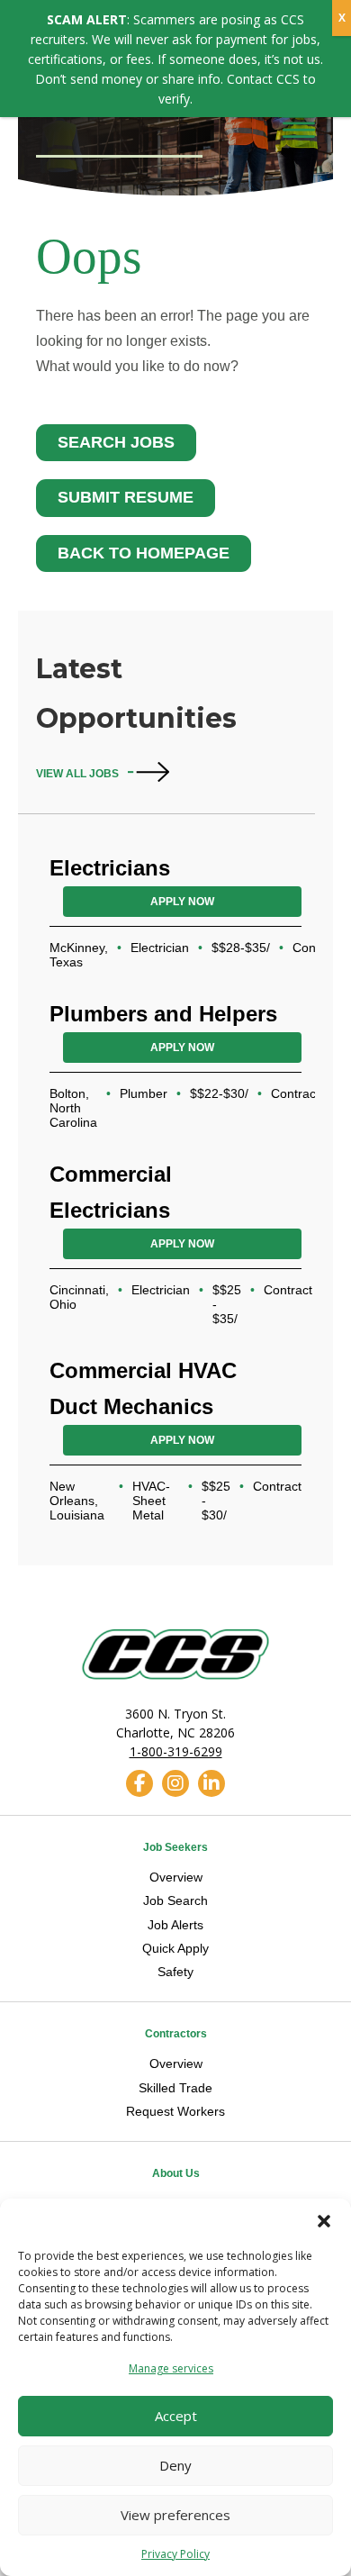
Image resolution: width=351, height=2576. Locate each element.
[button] (324, 2221)
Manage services (171, 2368)
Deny (175, 2465)
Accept (176, 2416)
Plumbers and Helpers (163, 1014)
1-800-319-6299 (176, 1751)
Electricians (110, 868)
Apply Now (182, 902)
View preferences (175, 2515)
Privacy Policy (175, 2554)
